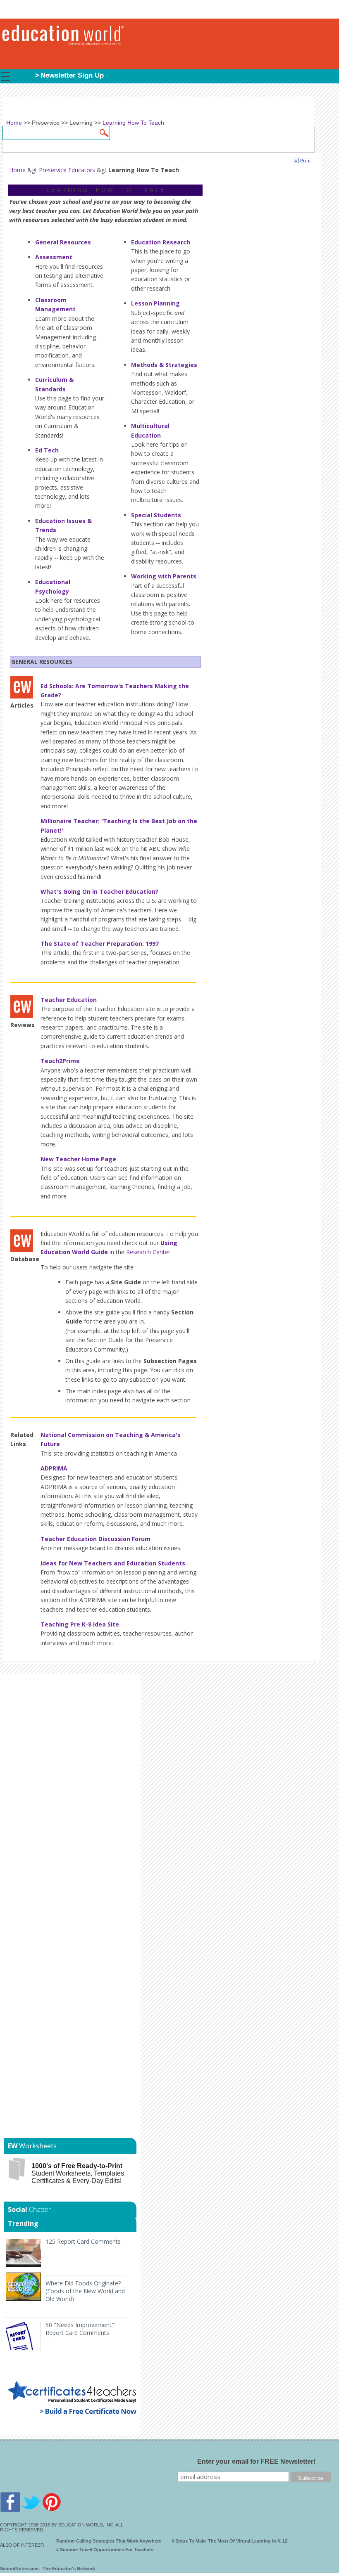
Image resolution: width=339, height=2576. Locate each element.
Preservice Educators (67, 170)
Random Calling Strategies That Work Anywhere (109, 2541)
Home (17, 170)
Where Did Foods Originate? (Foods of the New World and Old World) (85, 2291)
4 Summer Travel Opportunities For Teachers (105, 2550)
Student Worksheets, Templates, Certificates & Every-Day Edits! (79, 2173)
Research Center (148, 1252)
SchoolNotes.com (19, 2569)
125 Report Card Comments (83, 2241)
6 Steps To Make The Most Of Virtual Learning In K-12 (229, 2541)
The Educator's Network (69, 2569)
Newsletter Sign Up (72, 75)
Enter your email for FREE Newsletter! (256, 2461)
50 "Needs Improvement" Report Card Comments (80, 2329)
